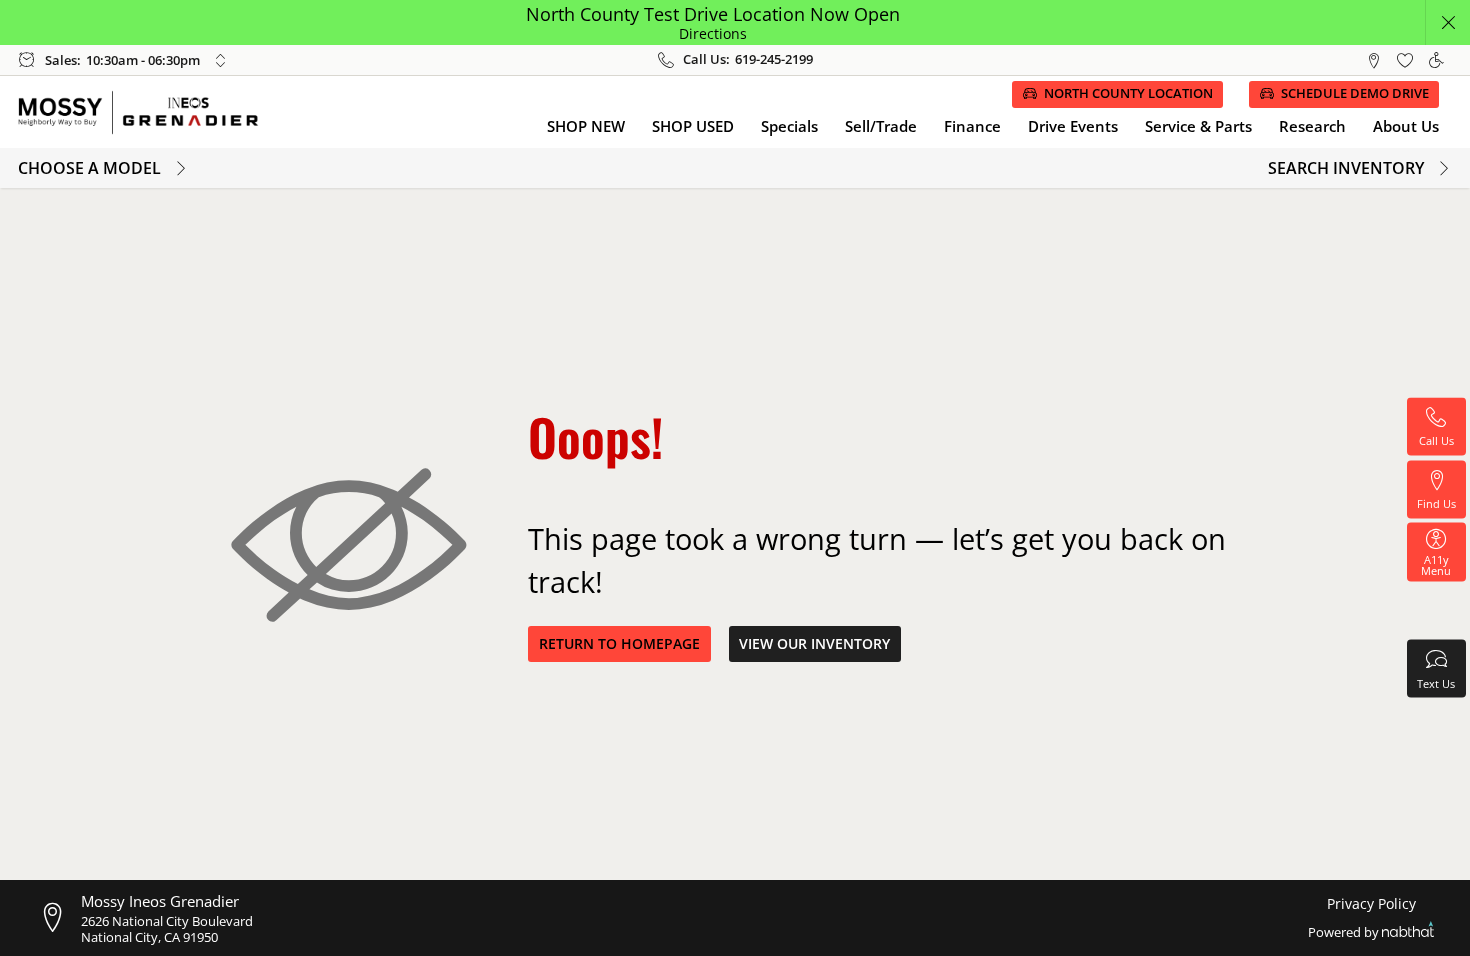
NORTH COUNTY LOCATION (1128, 93)
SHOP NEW (586, 126)
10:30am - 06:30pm (143, 60)
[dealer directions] (58, 917)
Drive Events (1073, 126)
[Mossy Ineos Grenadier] (150, 112)
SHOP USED (693, 126)
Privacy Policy (1371, 903)
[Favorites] (1404, 60)
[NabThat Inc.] (1408, 932)
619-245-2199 (774, 59)
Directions (713, 33)
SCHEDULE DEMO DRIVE (1355, 93)
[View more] (220, 60)
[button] (1447, 22)
